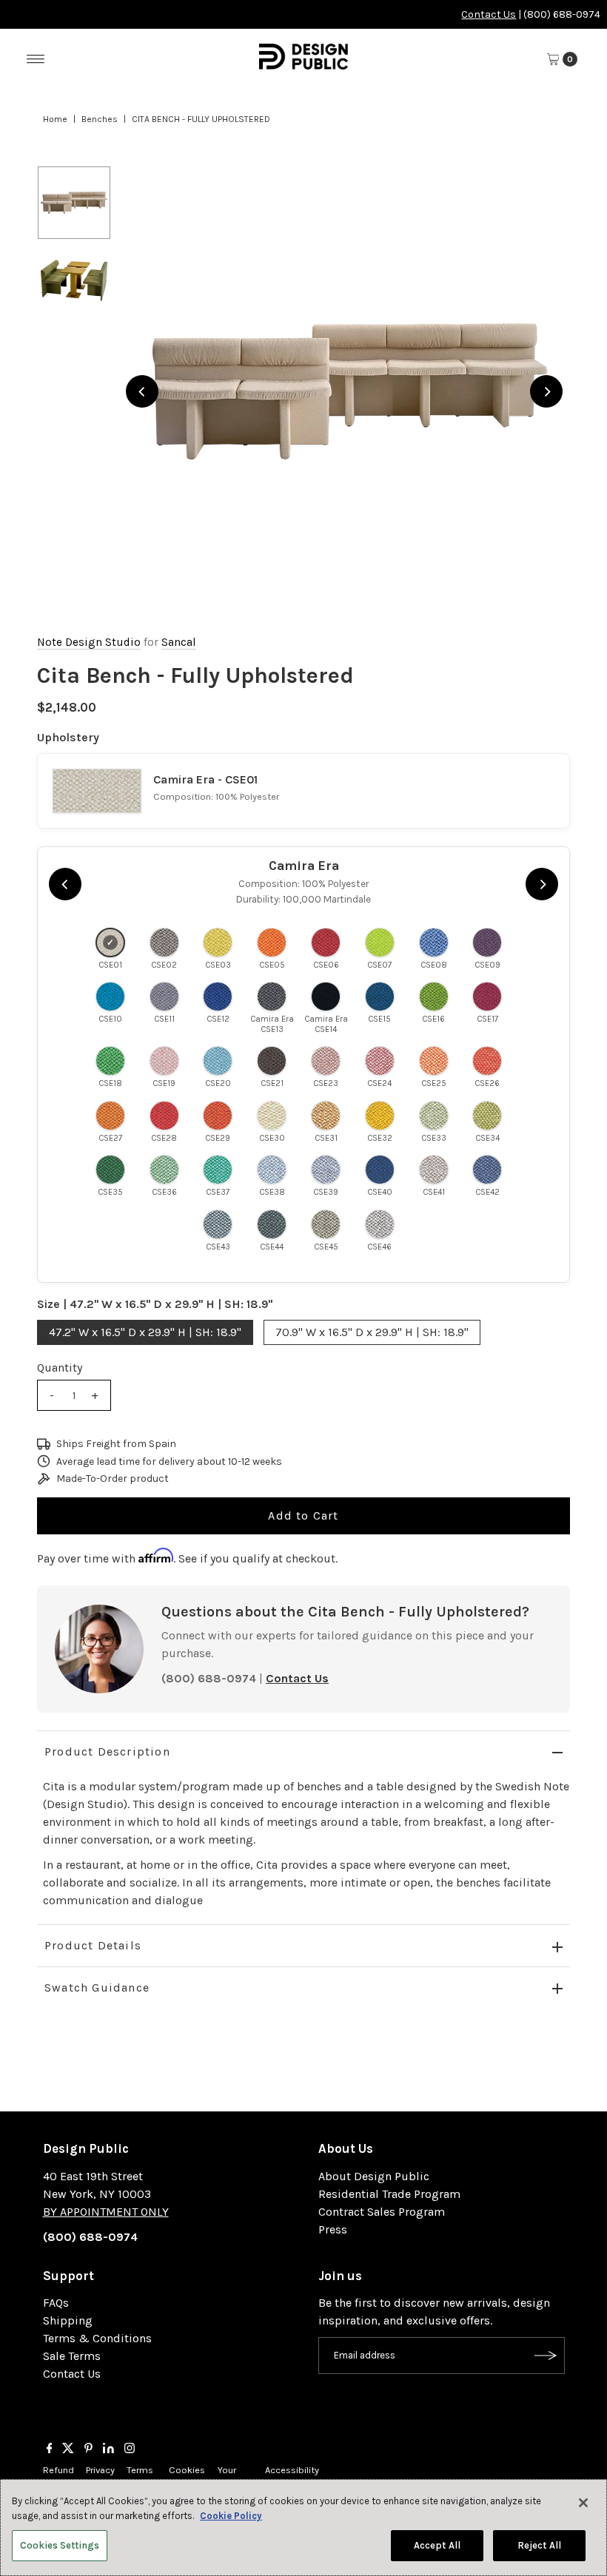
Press (333, 2229)
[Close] (583, 2503)
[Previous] (142, 391)
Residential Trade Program (389, 2194)
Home (55, 119)
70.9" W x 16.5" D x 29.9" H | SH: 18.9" (372, 1332)
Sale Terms (72, 2356)
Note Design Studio (89, 642)
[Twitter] (68, 2449)
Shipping (68, 2320)
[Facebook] (50, 2449)
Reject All (539, 2545)
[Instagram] (130, 2449)
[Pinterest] (88, 2449)
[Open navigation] (36, 59)
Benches (100, 119)
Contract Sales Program (382, 2212)
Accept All (437, 2545)
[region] (344, 391)
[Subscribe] (546, 2356)
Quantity (60, 1368)
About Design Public (374, 2176)
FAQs (56, 2303)
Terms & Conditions (97, 2338)
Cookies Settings (60, 2545)
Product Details (93, 1945)
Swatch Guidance (97, 1987)
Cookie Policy (231, 2516)
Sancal (179, 642)
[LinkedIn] (108, 2449)
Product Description (107, 1751)
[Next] (546, 391)
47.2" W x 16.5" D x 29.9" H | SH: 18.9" (145, 1332)
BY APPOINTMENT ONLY (106, 2212)
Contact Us (489, 14)
